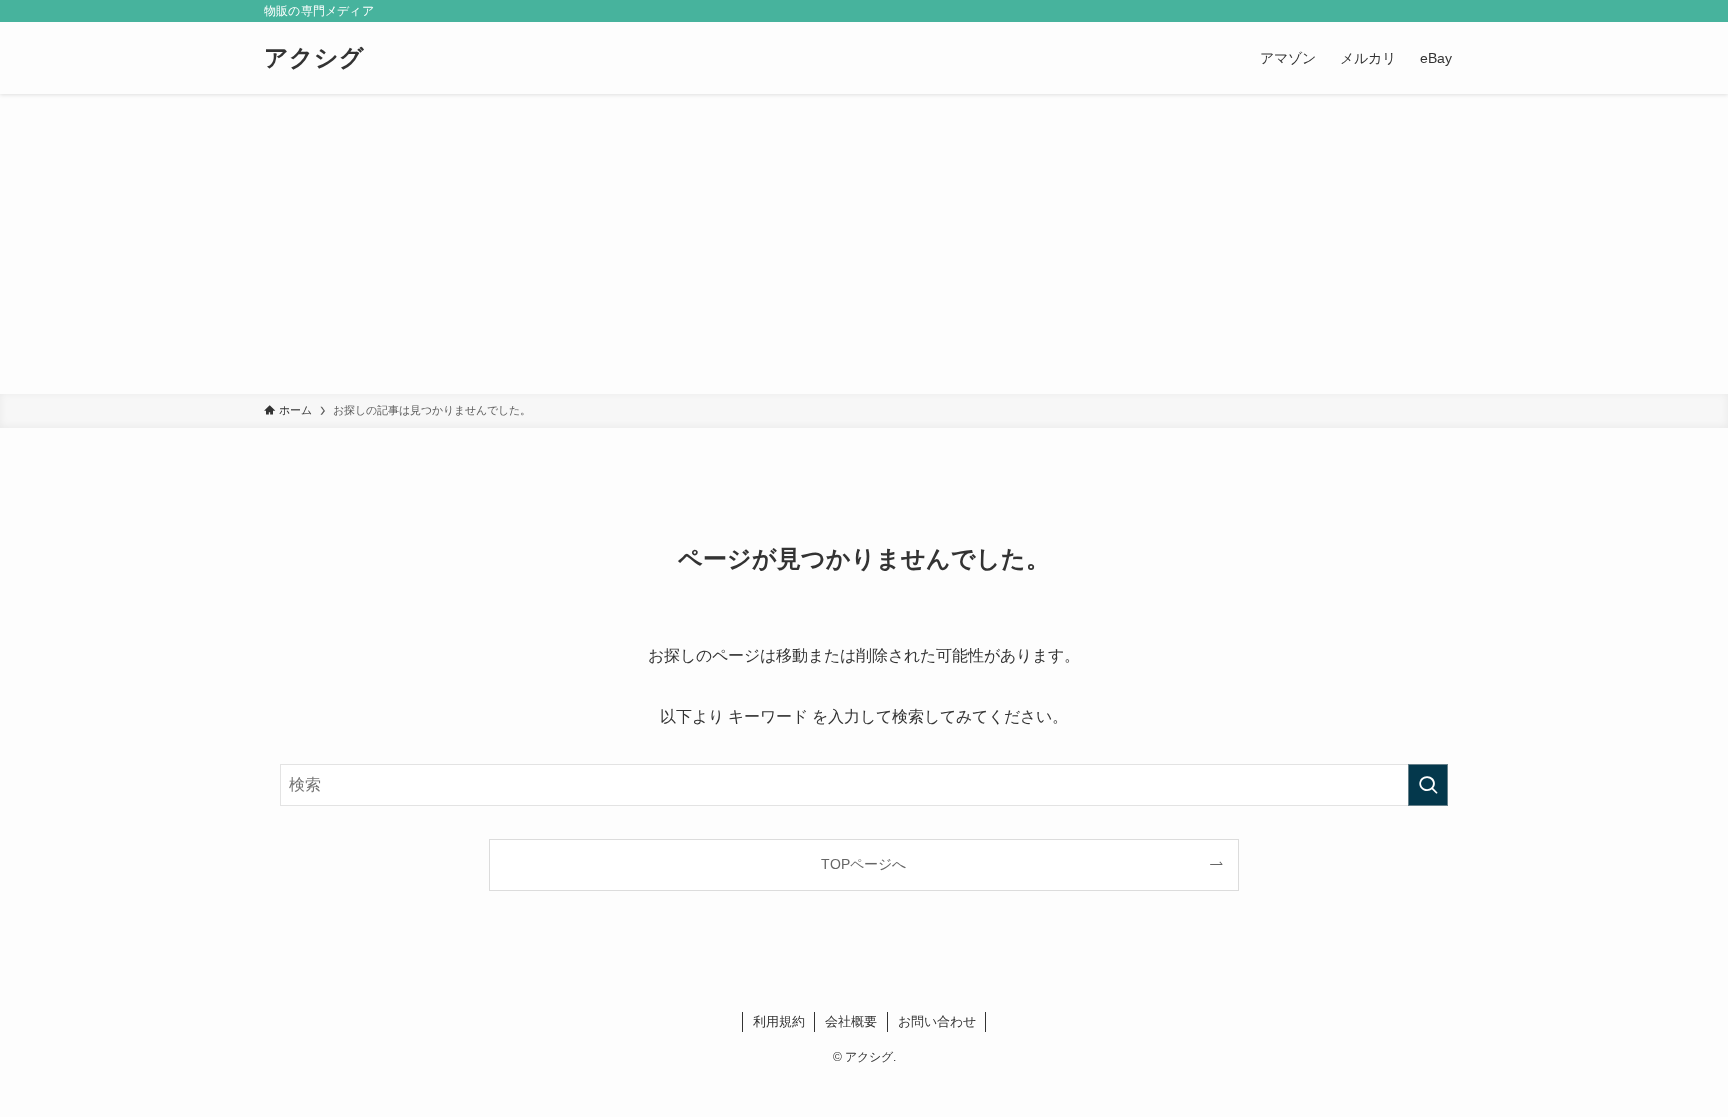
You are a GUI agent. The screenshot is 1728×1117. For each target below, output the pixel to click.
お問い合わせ (937, 1021)
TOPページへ (863, 864)
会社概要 (851, 1021)
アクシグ (314, 58)
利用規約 (779, 1021)
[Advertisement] (864, 244)
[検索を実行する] (1428, 785)
